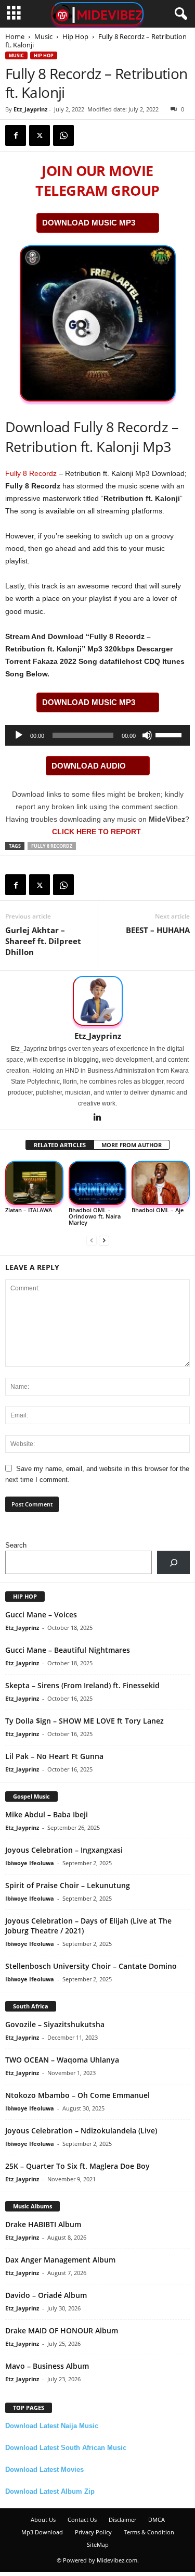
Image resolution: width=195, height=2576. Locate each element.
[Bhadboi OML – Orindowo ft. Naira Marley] (98, 1183)
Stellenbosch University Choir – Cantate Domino (91, 1966)
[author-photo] (97, 1001)
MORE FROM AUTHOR (132, 1145)
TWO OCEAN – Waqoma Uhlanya (62, 2060)
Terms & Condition (149, 2532)
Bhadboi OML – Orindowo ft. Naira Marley (95, 1216)
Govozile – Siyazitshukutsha (55, 2024)
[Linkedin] (98, 1118)
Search (16, 1545)
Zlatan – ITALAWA (29, 1210)
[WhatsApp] (63, 135)
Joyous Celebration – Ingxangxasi (64, 1850)
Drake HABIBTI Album (43, 2224)
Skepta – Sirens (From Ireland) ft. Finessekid (82, 1685)
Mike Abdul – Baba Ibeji (47, 1814)
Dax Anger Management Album (60, 2260)
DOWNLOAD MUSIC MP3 (89, 223)
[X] (40, 135)
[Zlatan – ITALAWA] (34, 1183)
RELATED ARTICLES (60, 1145)
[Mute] (147, 735)
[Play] (19, 735)
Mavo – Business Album (47, 2366)
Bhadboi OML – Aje (158, 1210)
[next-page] (104, 1240)
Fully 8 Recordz (31, 473)
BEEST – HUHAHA (158, 930)
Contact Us (82, 2520)
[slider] (170, 734)
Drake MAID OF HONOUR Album (62, 2330)
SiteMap (98, 2544)
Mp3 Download (42, 2532)
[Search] (173, 1562)
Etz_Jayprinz (30, 109)
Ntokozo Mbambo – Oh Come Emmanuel (77, 2095)
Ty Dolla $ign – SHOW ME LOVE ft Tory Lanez (84, 1721)
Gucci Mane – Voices (41, 1614)
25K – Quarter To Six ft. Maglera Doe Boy (77, 2166)
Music (43, 36)
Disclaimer (122, 2520)
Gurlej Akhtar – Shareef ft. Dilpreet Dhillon (43, 941)
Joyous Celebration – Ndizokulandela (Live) (81, 2131)
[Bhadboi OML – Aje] (161, 1183)
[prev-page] (92, 1240)
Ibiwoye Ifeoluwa (30, 1863)
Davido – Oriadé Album (46, 2295)
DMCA (157, 2520)
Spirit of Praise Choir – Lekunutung (68, 1885)
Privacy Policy (93, 2532)
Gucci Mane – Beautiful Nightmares (68, 1650)
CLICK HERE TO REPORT (96, 832)
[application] (97, 735)
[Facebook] (16, 135)
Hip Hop (75, 36)
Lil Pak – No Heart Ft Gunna (54, 1756)
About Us (43, 2520)
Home (15, 36)
